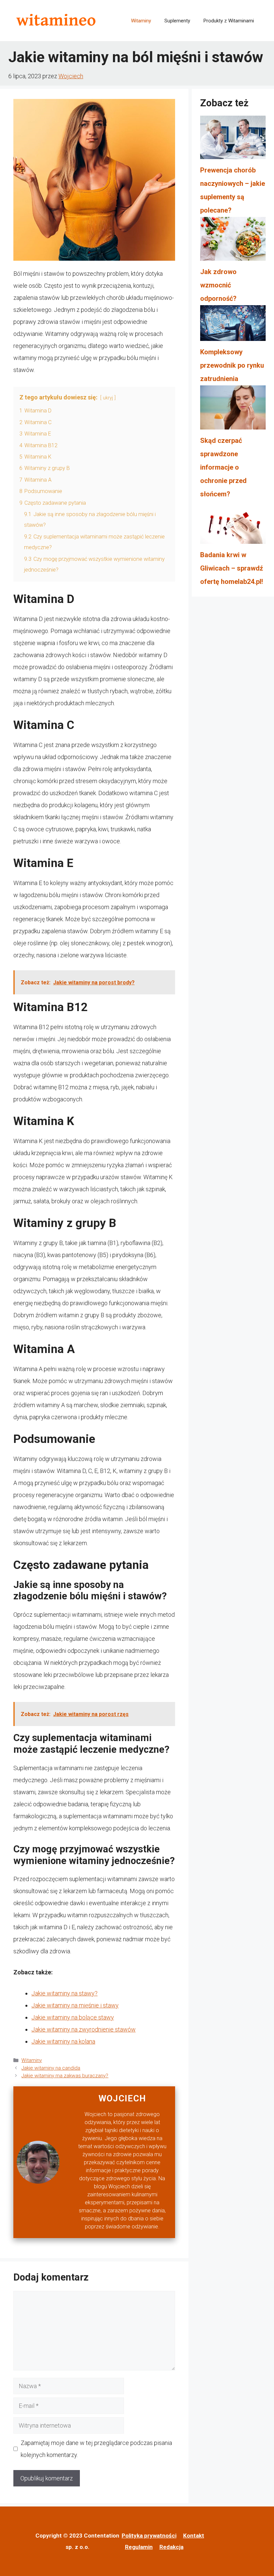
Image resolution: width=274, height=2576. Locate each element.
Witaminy (141, 21)
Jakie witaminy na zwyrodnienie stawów (84, 2029)
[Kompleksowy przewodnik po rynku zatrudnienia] (233, 325)
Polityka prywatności (149, 2536)
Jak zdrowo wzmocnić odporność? (218, 285)
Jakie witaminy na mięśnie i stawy (75, 2005)
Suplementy (177, 21)
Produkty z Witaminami (229, 21)
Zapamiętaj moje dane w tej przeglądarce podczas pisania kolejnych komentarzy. (96, 2449)
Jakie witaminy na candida (51, 2068)
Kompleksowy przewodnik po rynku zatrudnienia (232, 365)
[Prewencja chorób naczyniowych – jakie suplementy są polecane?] (233, 140)
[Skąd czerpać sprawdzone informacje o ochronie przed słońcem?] (233, 410)
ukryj (108, 398)
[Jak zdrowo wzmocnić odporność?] (233, 241)
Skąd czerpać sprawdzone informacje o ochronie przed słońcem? (223, 467)
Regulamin (139, 2547)
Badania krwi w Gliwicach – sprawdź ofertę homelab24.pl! (232, 568)
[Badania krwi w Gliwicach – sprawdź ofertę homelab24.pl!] (233, 524)
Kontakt (194, 2536)
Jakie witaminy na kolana (63, 2041)
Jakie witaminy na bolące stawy (73, 2017)
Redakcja (171, 2547)
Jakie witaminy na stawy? (64, 1993)
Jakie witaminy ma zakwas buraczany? (65, 2076)
